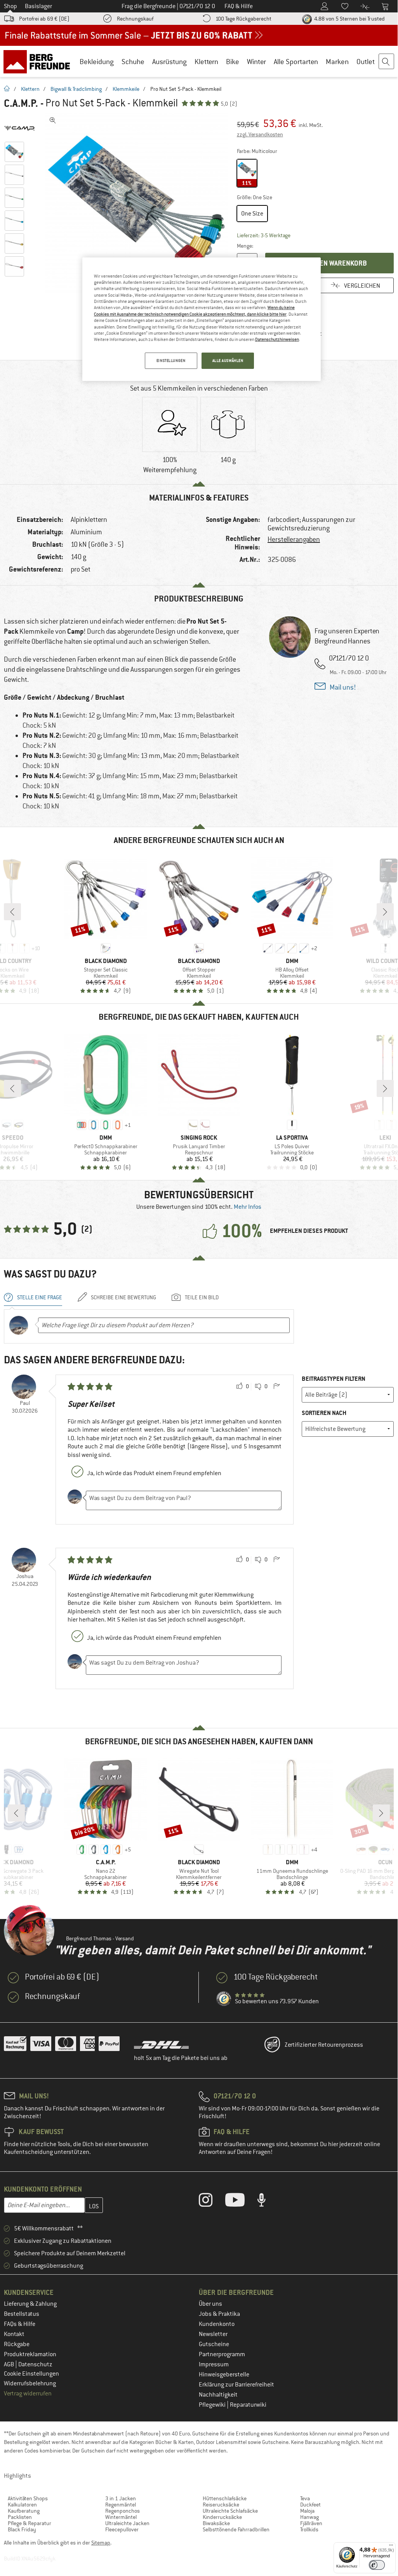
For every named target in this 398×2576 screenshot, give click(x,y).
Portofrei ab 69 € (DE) (44, 19)
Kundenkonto (217, 2324)
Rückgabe (17, 2344)
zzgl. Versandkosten (260, 134)
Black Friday (22, 2529)
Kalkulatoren (22, 2505)
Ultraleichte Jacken (127, 2523)
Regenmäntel (121, 2505)
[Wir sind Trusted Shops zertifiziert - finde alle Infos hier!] (224, 1999)
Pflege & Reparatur (30, 2523)
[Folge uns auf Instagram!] (211, 2202)
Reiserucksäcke (221, 2505)
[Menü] (391, 2547)
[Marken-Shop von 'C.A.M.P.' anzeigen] (23, 128)
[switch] (377, 2565)
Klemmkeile (126, 89)
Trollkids (309, 2529)
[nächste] (385, 912)
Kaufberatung (24, 2511)
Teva (305, 2498)
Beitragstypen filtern (334, 1379)
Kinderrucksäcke (222, 2517)
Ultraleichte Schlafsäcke (230, 2511)
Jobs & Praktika (219, 2314)
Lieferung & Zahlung (30, 2304)
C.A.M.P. (21, 103)
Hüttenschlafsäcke (225, 2498)
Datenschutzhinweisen (277, 339)
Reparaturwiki (248, 2405)
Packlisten (20, 2517)
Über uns (210, 2304)
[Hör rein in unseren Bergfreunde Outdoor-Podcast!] (267, 2202)
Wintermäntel (121, 2517)
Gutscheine (214, 2344)
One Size (252, 214)
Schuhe (133, 62)
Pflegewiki (213, 2405)
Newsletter (213, 2334)
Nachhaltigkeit (218, 2395)
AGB (10, 2364)
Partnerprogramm (222, 2354)
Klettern (206, 62)
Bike (233, 62)
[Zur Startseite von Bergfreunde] (39, 61)
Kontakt (14, 2334)
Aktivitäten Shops (28, 2498)
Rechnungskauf (135, 19)
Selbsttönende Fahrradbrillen (236, 2529)
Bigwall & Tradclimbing (76, 89)
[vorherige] (12, 912)
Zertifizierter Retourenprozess (324, 2045)
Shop (10, 6)
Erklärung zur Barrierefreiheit (236, 2385)
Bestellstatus (22, 2314)
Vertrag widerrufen (28, 2393)
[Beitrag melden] (276, 1387)
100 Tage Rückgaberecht (243, 19)
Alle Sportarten (296, 62)
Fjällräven (311, 2523)
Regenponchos (123, 2511)
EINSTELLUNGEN (171, 361)
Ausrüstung (169, 62)
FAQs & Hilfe (20, 2324)
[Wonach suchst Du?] (387, 62)
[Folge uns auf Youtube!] (241, 2202)
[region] (202, 319)
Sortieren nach (324, 1413)
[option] (136, 204)
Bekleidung (97, 62)
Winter (256, 62)
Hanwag (309, 2517)
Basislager (38, 6)
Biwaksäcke (216, 2523)
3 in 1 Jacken (121, 2498)
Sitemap (101, 2543)
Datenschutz (35, 2364)
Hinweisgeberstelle (224, 2374)
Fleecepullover (122, 2529)
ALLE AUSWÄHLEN (228, 361)
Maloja (307, 2511)
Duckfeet (310, 2505)
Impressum (214, 2364)
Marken (337, 62)
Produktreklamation (30, 2354)
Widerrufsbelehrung (30, 2383)
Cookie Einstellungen (31, 2374)
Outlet (366, 62)
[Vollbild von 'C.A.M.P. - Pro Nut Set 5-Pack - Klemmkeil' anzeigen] (53, 120)
